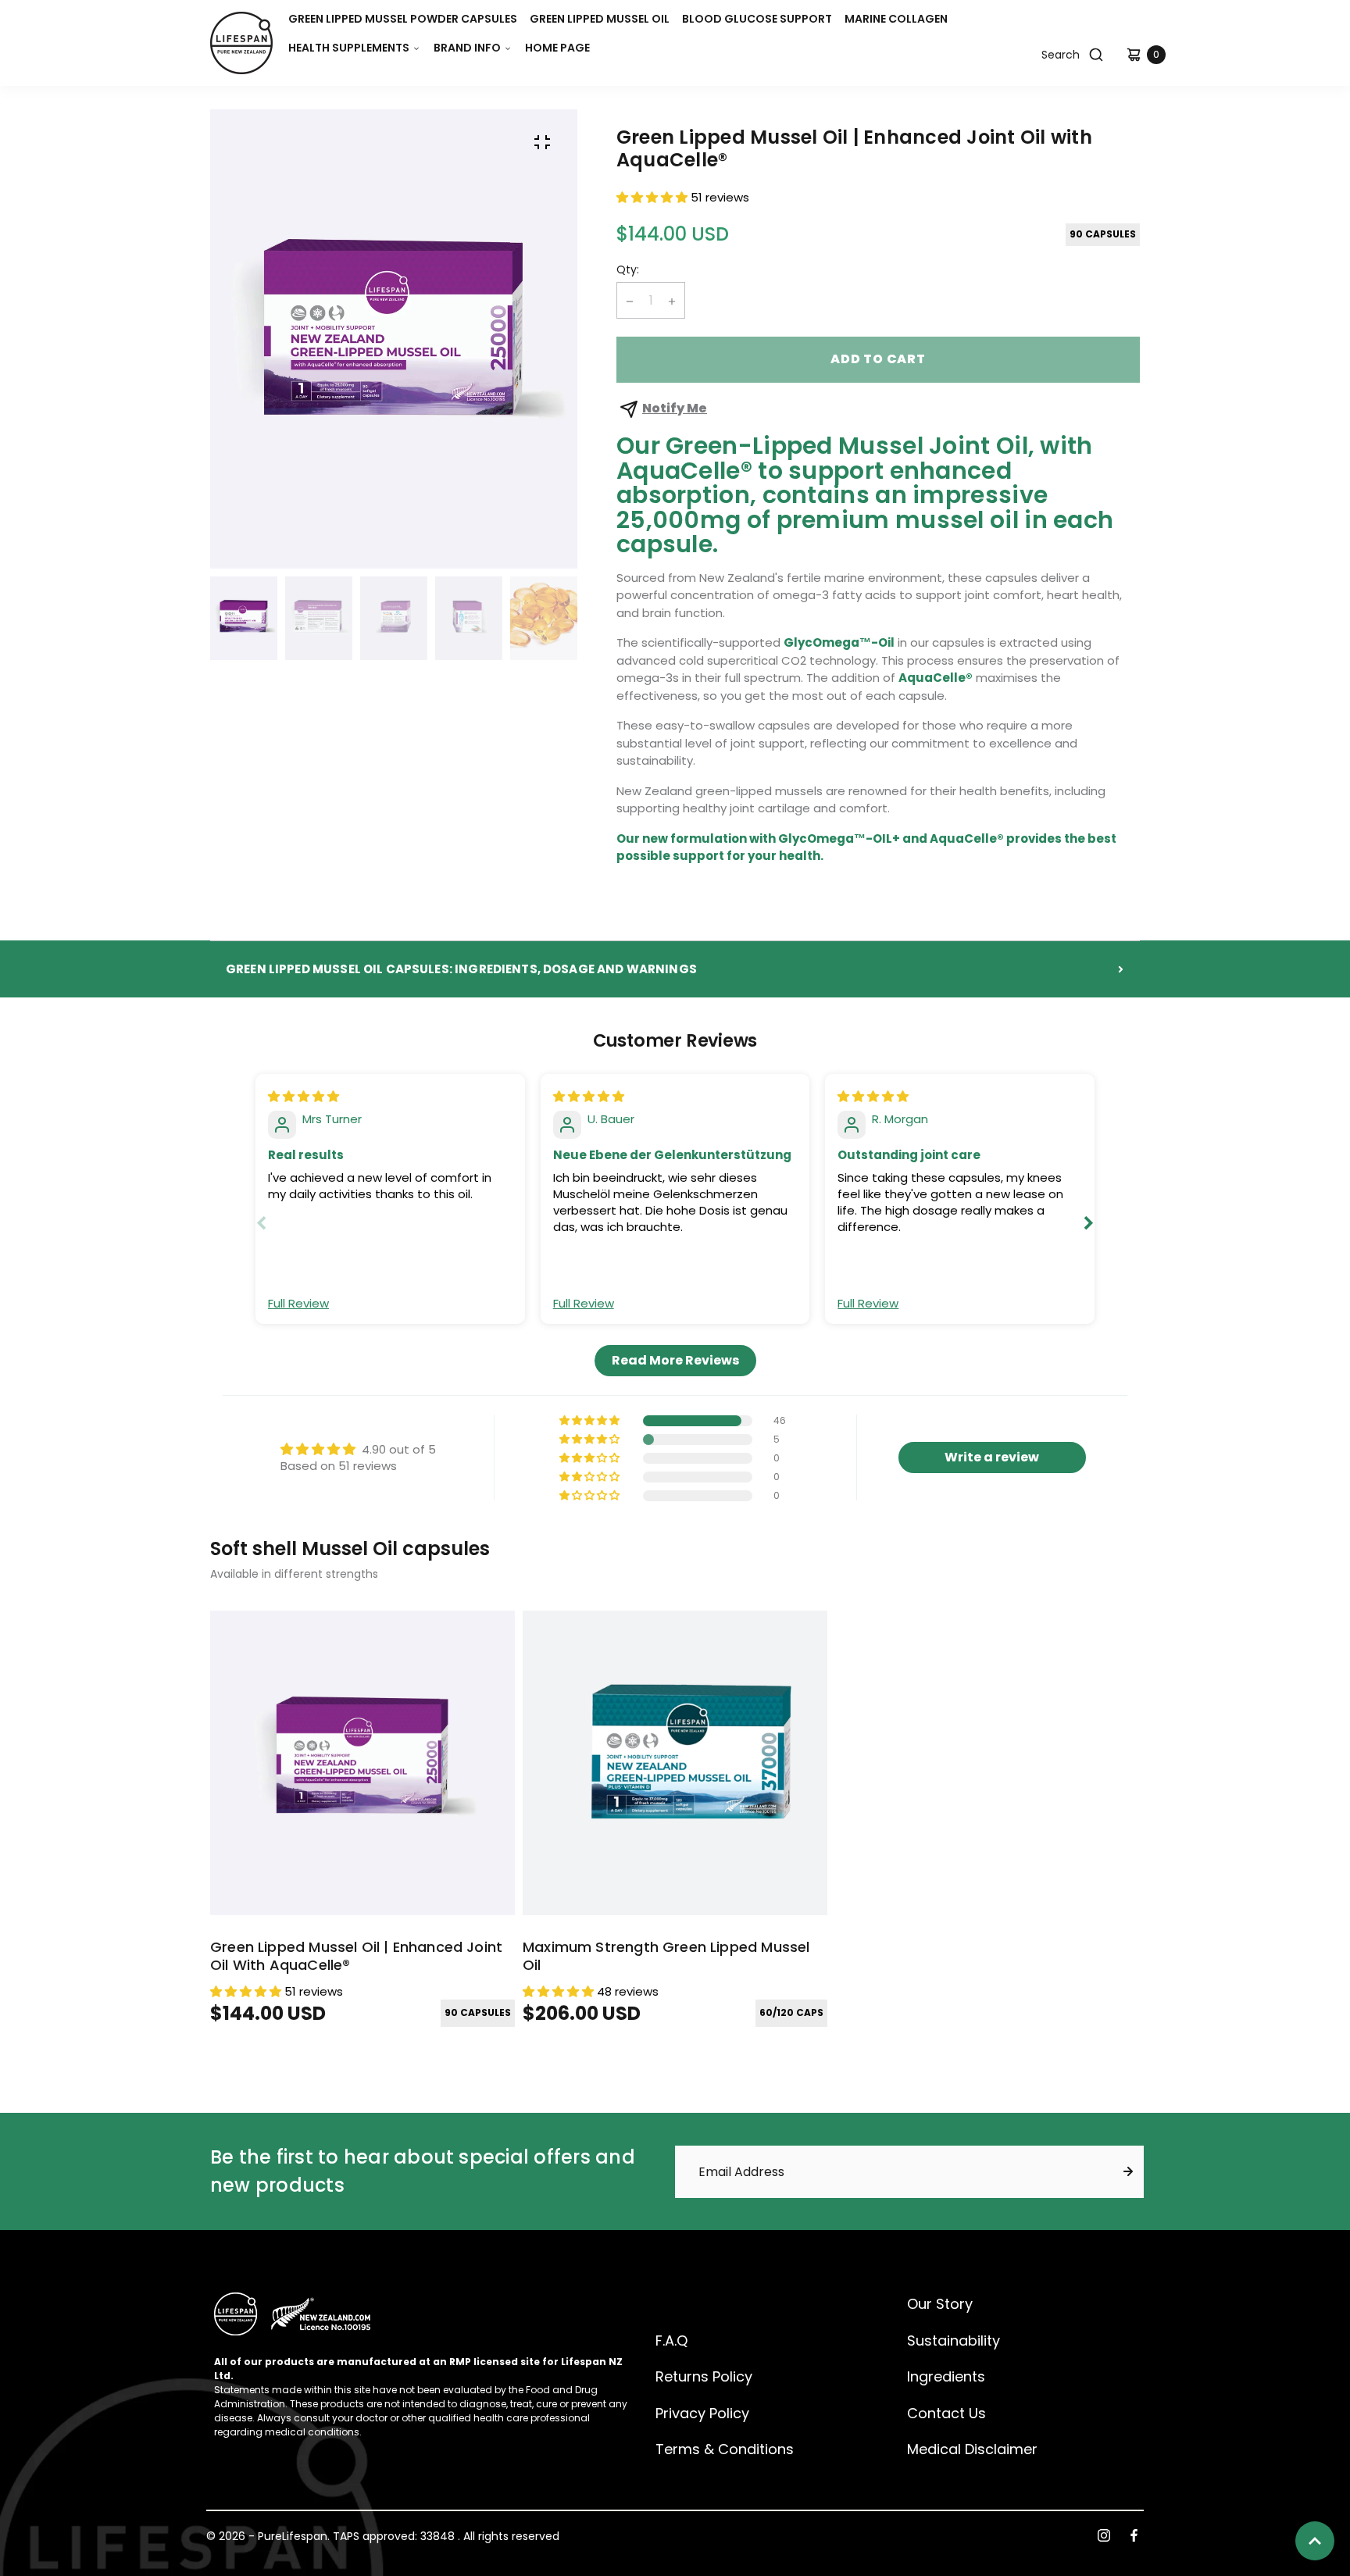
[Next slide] (1088, 1223)
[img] (304, 1096)
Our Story (940, 2304)
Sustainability (954, 2341)
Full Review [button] (298, 1303)
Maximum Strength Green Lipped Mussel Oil (666, 1956)
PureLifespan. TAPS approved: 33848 (356, 2537)
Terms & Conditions (725, 2449)
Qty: (628, 270)
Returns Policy (704, 2376)
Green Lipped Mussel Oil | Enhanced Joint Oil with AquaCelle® (356, 1956)
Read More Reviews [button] (675, 1360)
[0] (1136, 55)
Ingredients (946, 2376)
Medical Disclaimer (972, 2449)
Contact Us (946, 2413)
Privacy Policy (702, 2413)
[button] (355, 48)
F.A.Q (671, 2341)
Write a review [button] (992, 1457)
